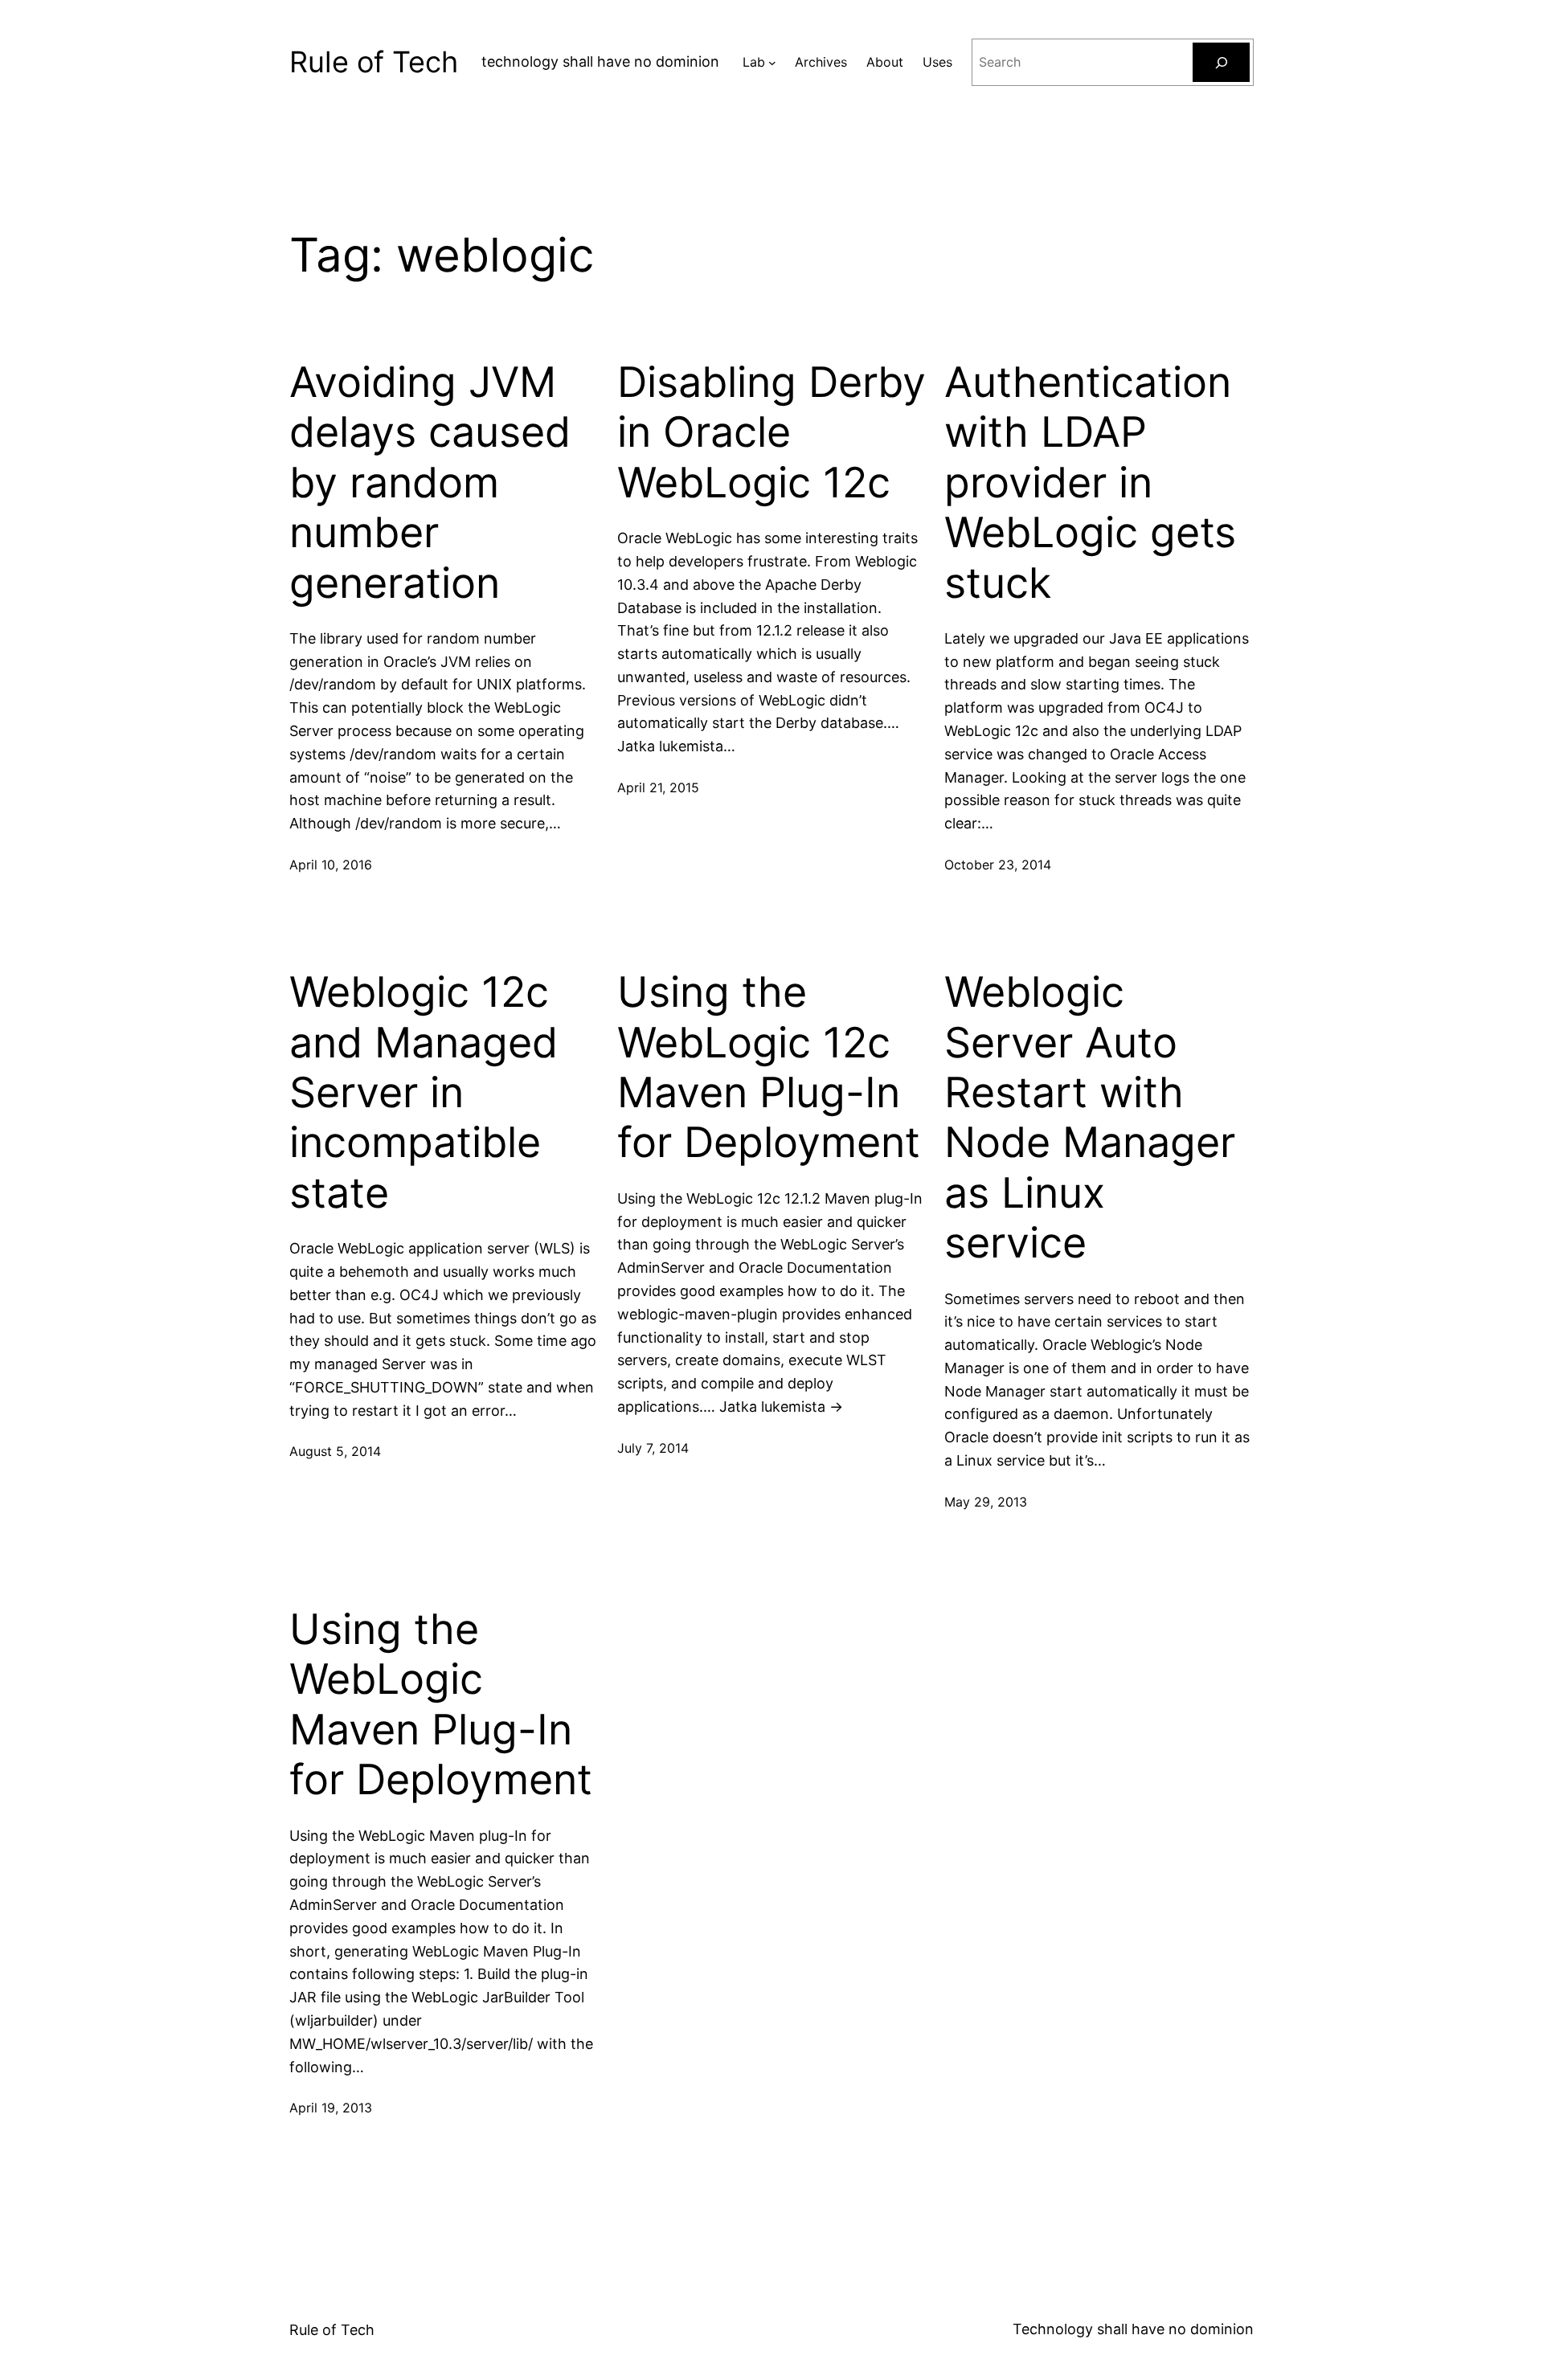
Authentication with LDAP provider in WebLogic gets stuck (1090, 483)
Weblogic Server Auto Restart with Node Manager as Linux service (1090, 1118)
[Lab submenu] (772, 63)
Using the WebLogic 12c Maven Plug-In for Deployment (769, 1067)
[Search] (1221, 62)
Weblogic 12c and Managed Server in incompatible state (424, 1093)
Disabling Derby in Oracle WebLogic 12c (771, 433)
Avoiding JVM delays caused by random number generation (430, 483)
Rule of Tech (374, 62)
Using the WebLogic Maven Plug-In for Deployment (441, 1705)
